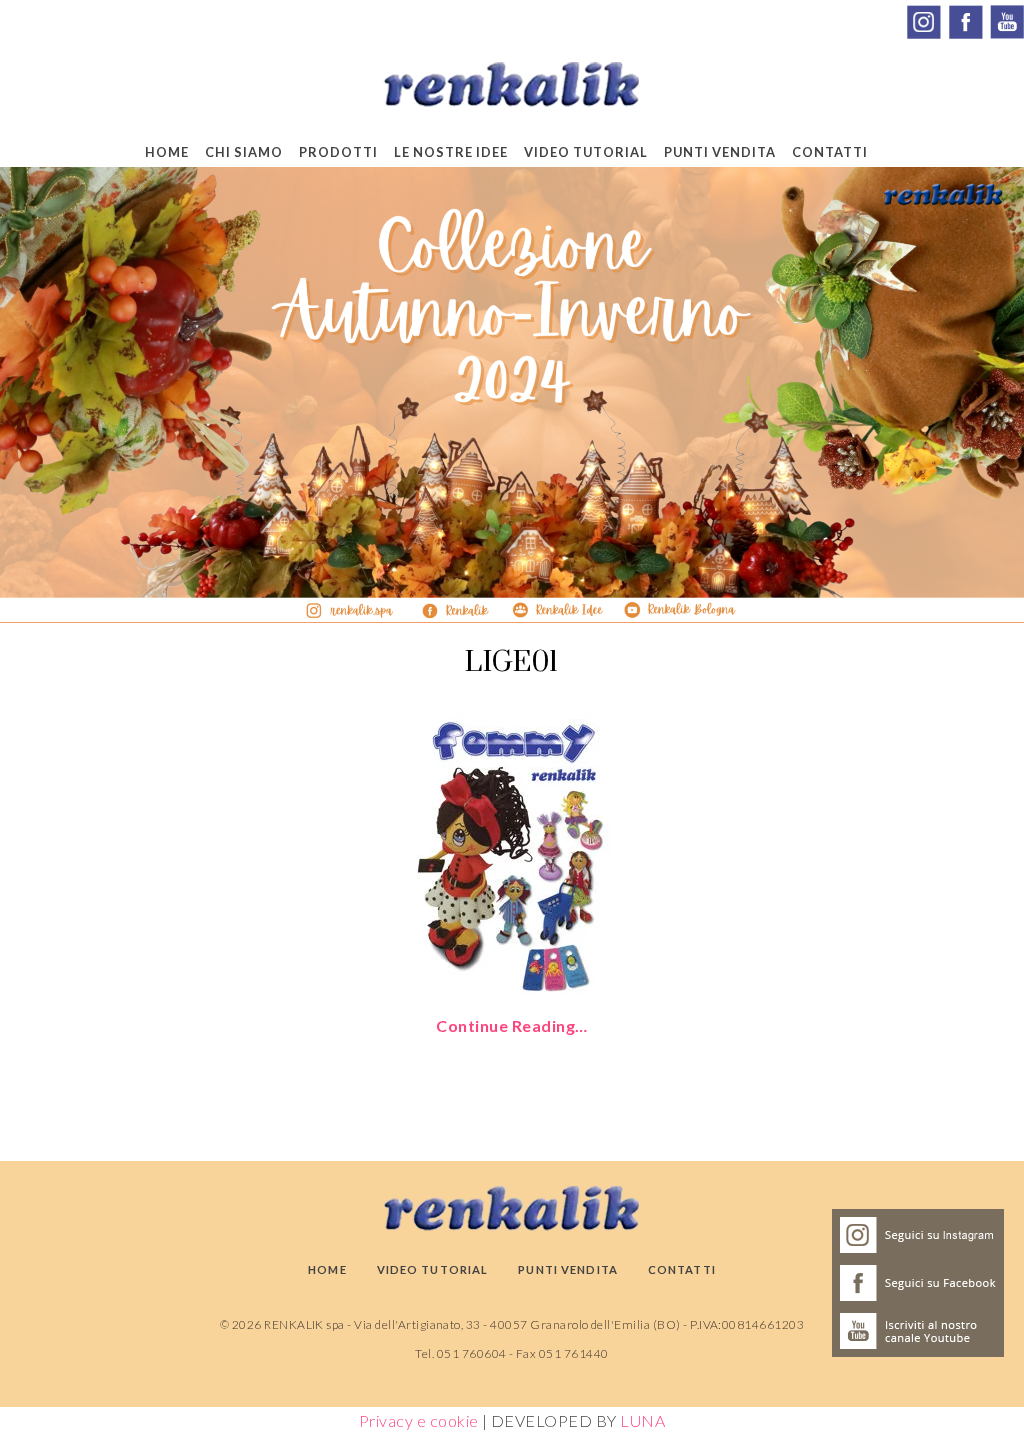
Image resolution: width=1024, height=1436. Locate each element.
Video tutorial (586, 152)
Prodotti (338, 152)
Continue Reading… (511, 1025)
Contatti (830, 152)
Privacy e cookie (419, 1420)
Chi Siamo (244, 152)
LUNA (642, 1420)
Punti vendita (720, 152)
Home (167, 152)
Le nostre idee (451, 152)
